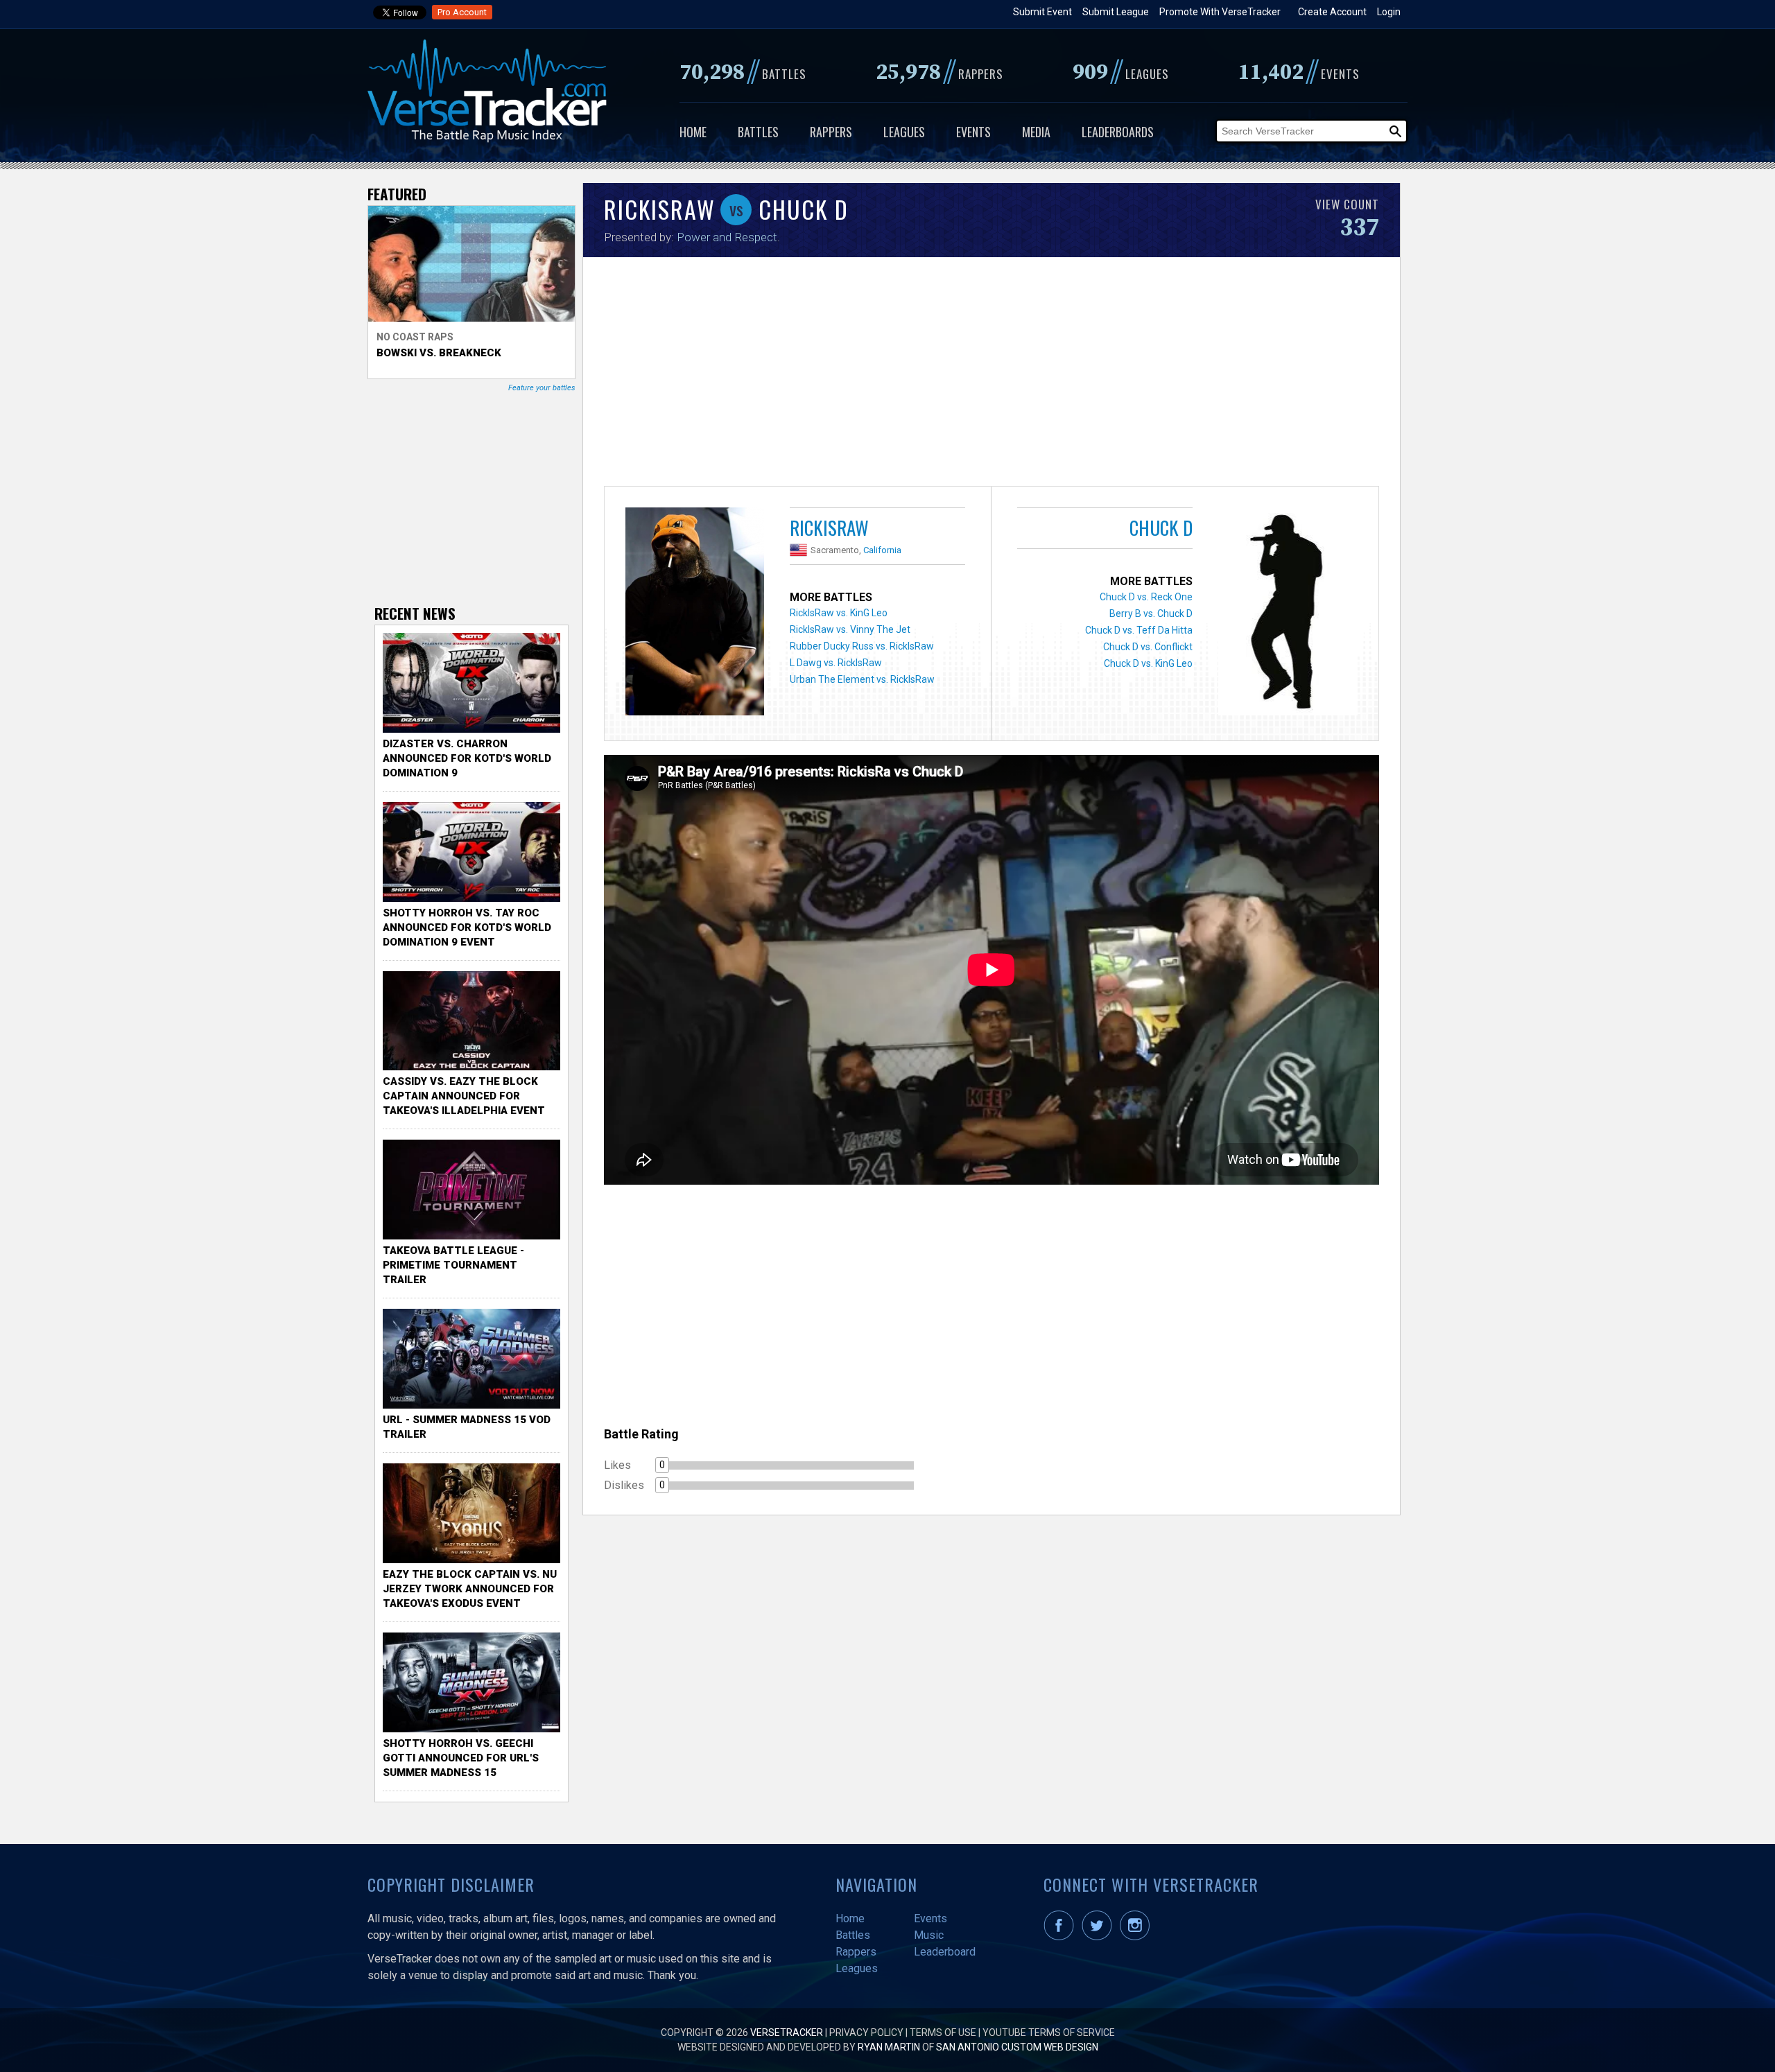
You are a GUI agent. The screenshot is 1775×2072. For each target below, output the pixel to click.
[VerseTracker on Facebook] (1062, 1937)
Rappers (831, 132)
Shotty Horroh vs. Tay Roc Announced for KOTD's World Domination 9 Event (467, 928)
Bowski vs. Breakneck (439, 353)
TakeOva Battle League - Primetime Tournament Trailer (453, 1265)
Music (929, 1935)
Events (973, 132)
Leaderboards (1118, 132)
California (882, 550)
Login (1389, 12)
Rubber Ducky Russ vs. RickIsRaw (862, 646)
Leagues (904, 132)
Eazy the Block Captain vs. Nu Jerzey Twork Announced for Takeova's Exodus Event (470, 1589)
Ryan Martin (889, 2047)
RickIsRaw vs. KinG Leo (839, 613)
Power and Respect (727, 237)
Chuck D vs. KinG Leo (1148, 663)
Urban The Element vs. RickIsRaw (862, 679)
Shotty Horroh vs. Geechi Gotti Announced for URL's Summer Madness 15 (461, 1758)
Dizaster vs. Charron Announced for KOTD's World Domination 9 (467, 758)
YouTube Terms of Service (1049, 2032)
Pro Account (462, 12)
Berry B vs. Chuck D (1151, 613)
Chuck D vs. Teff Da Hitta (1139, 630)
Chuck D (1161, 528)
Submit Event (1042, 12)
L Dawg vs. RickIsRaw (836, 663)
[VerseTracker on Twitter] (1100, 1937)
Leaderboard (945, 1952)
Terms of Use (943, 2032)
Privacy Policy (866, 2032)
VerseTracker (787, 2032)
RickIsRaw (829, 528)
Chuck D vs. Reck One (1146, 597)
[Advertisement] (992, 375)
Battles (758, 132)
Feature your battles (542, 388)
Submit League (1116, 12)
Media (1036, 132)
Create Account (1332, 12)
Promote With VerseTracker (1220, 12)
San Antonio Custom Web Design (1017, 2047)
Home (693, 132)
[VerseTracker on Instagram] (1137, 1937)
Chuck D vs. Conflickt (1148, 647)
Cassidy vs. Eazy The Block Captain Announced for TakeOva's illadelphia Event (464, 1096)
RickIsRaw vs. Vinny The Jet (850, 629)
